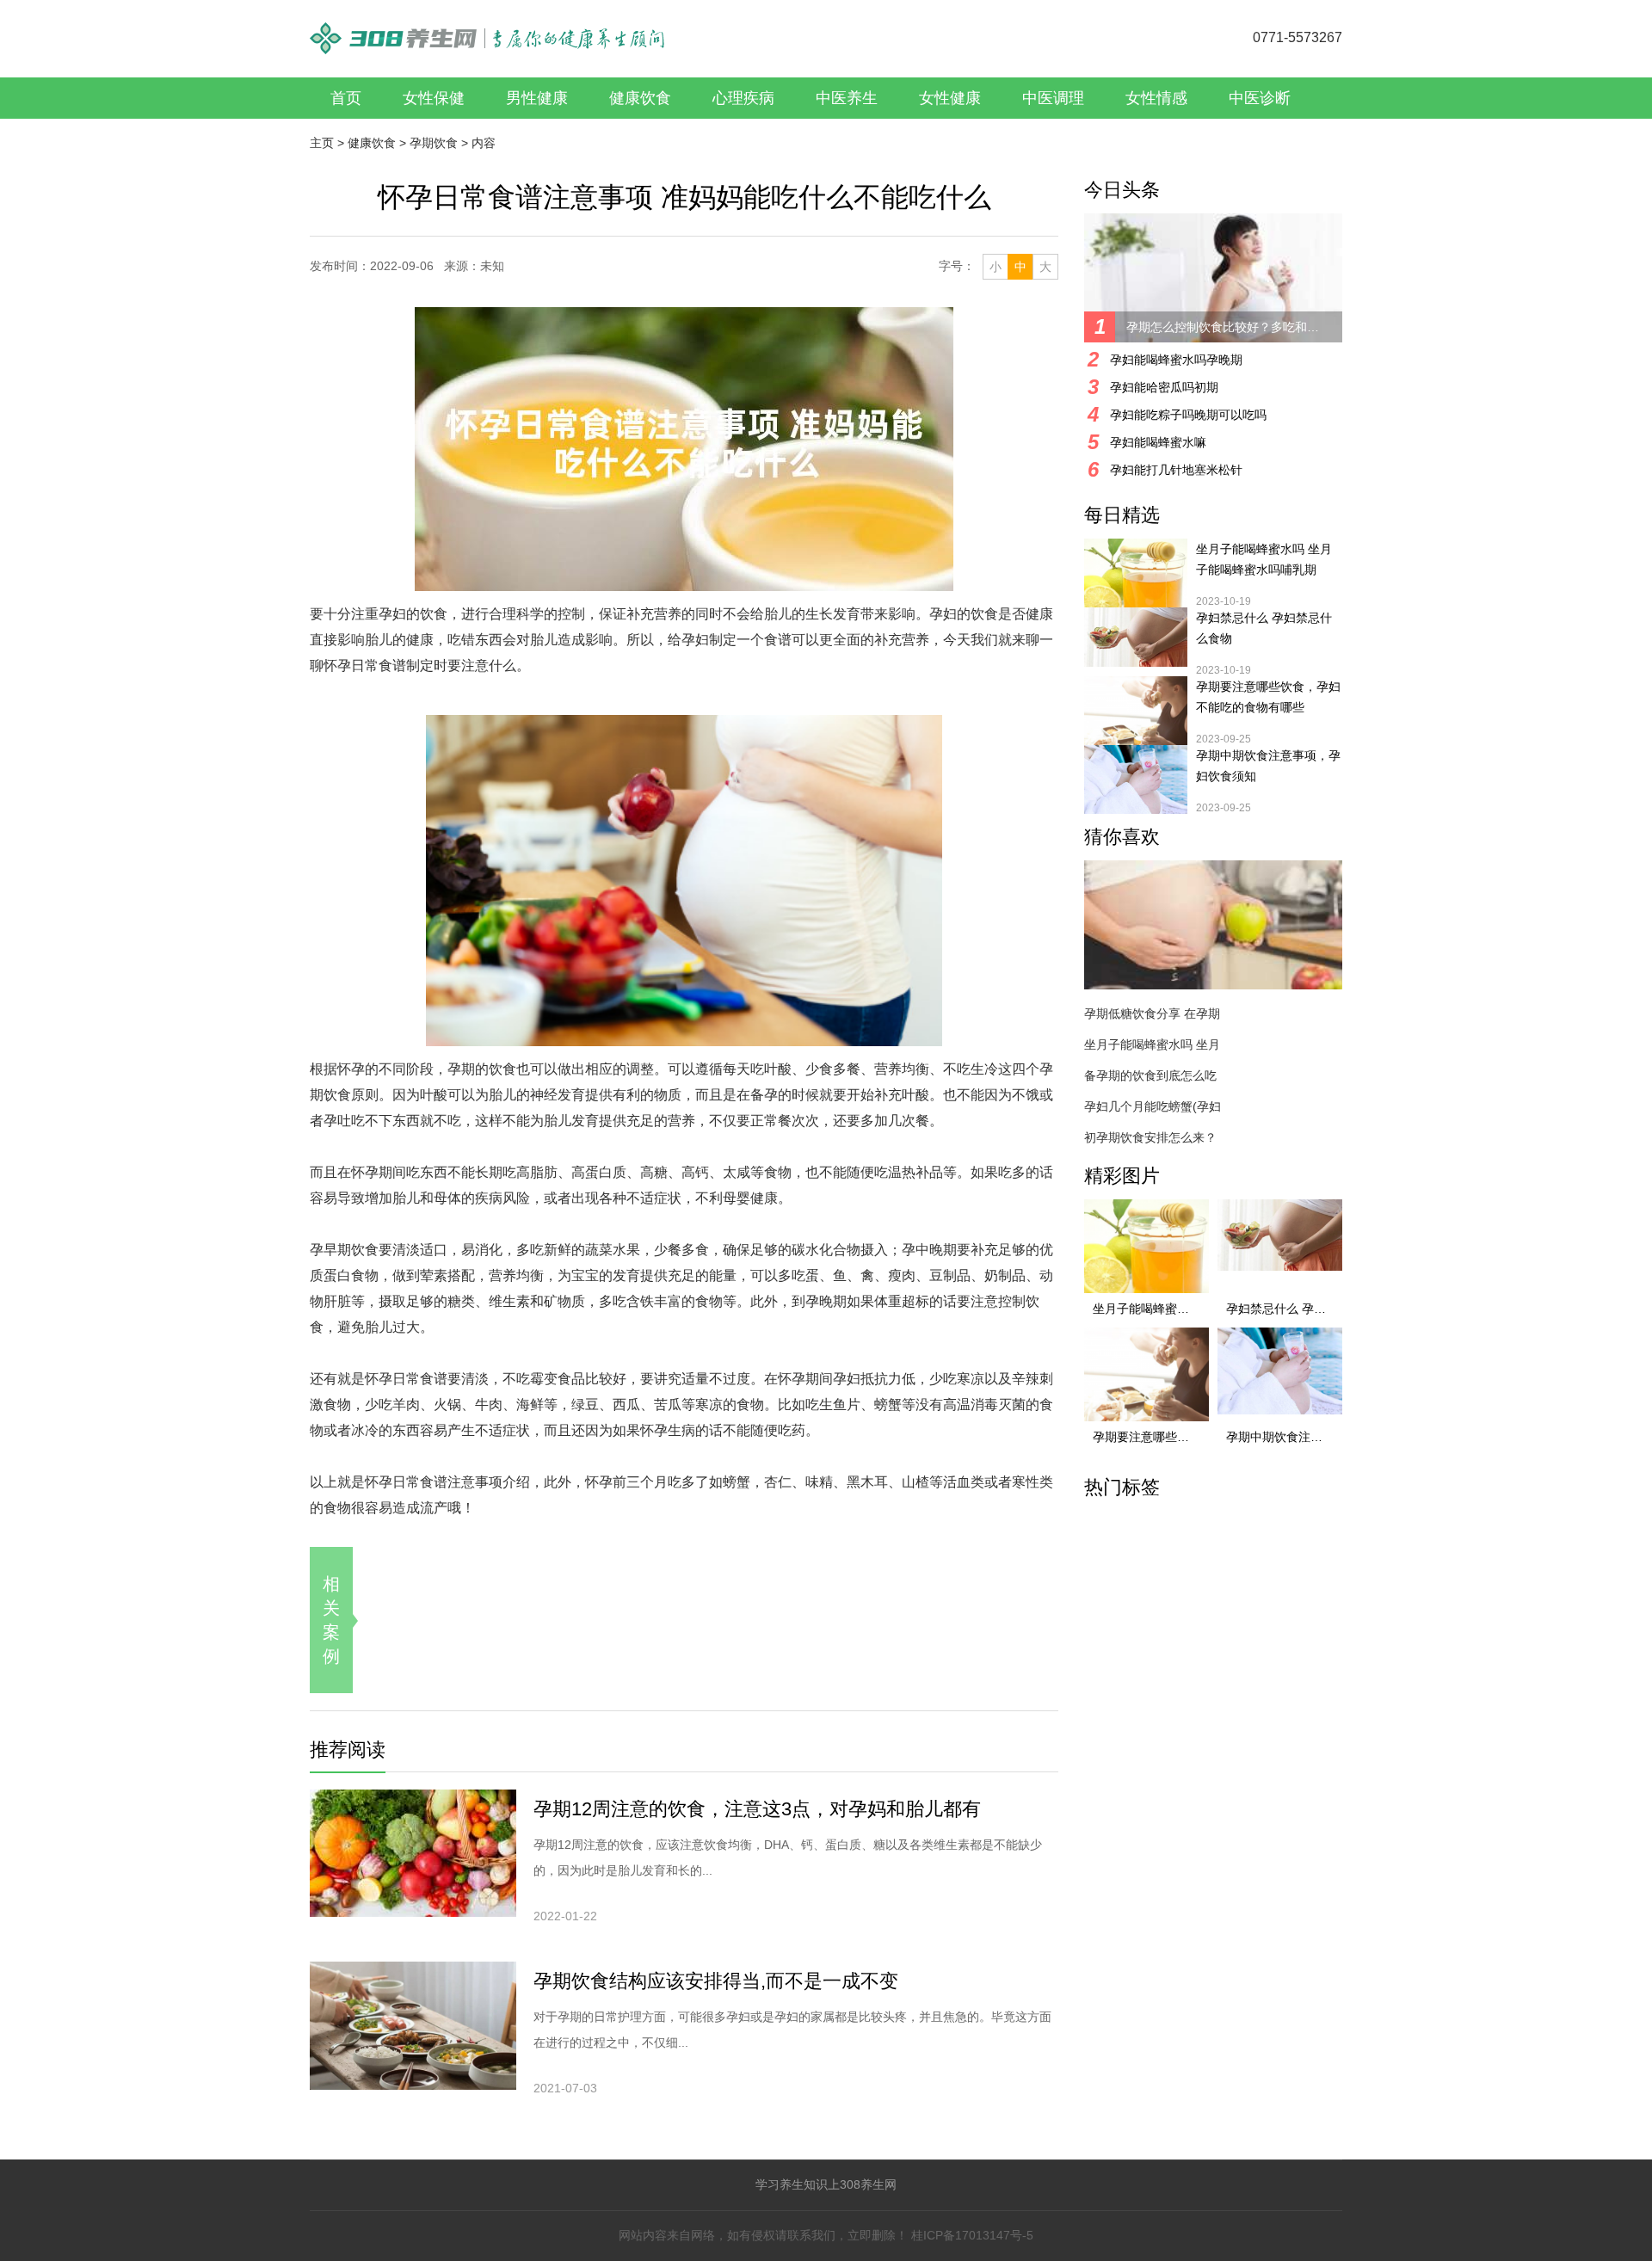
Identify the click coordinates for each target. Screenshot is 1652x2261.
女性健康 (950, 98)
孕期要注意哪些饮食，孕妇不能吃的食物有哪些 (1268, 697)
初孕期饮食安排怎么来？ (1150, 1137)
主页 (322, 143)
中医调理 (1053, 98)
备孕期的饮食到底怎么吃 (1150, 1075)
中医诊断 (1260, 98)
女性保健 (434, 98)
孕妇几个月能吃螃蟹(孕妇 (1153, 1106)
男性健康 (537, 98)
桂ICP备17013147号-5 (972, 2235)
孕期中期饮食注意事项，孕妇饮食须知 (1268, 766)
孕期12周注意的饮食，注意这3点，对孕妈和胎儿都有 (757, 1809)
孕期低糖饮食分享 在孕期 (1152, 1013)
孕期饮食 (434, 143)
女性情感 (1156, 98)
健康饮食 (640, 98)
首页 (346, 98)
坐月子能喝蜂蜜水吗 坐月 (1152, 1044)
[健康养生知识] (487, 30)
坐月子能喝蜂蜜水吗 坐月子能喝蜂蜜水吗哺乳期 (1264, 559)
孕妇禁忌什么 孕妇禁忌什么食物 (1264, 628)
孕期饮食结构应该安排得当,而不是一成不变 (716, 1981)
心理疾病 (743, 98)
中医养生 (847, 98)
